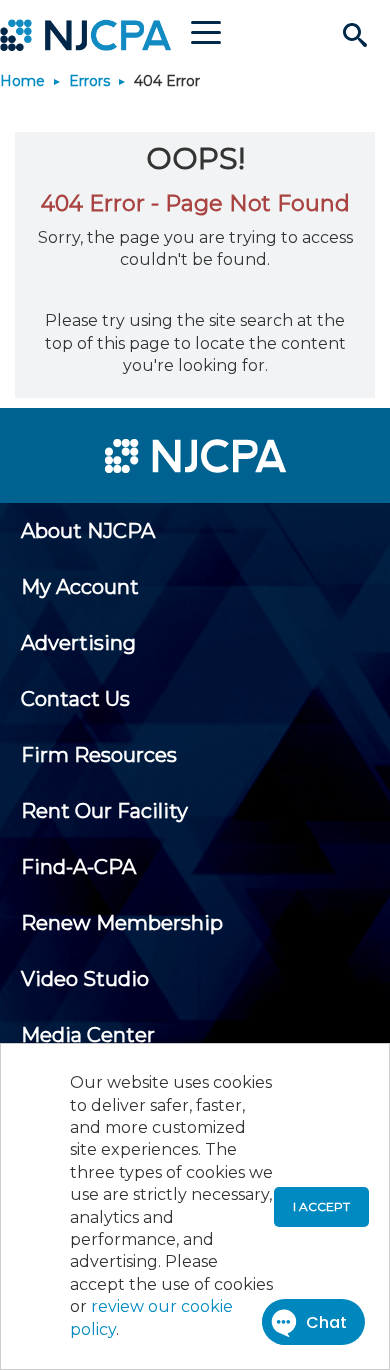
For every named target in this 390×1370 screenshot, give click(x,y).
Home (22, 81)
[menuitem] (88, 531)
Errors (89, 81)
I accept (321, 1206)
